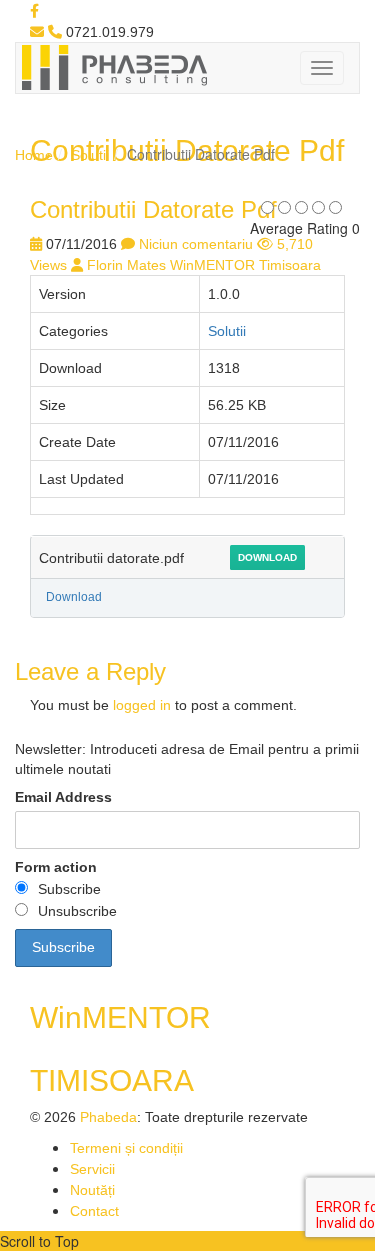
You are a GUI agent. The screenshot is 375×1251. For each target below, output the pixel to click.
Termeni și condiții (126, 1148)
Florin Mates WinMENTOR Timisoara (204, 265)
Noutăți (92, 1190)
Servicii (92, 1169)
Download (267, 557)
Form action (56, 867)
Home (34, 155)
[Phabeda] (114, 66)
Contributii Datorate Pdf (153, 209)
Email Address (63, 797)
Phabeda (108, 1117)
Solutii (90, 155)
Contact (94, 1211)
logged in (142, 705)
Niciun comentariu (196, 244)
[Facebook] (34, 11)
